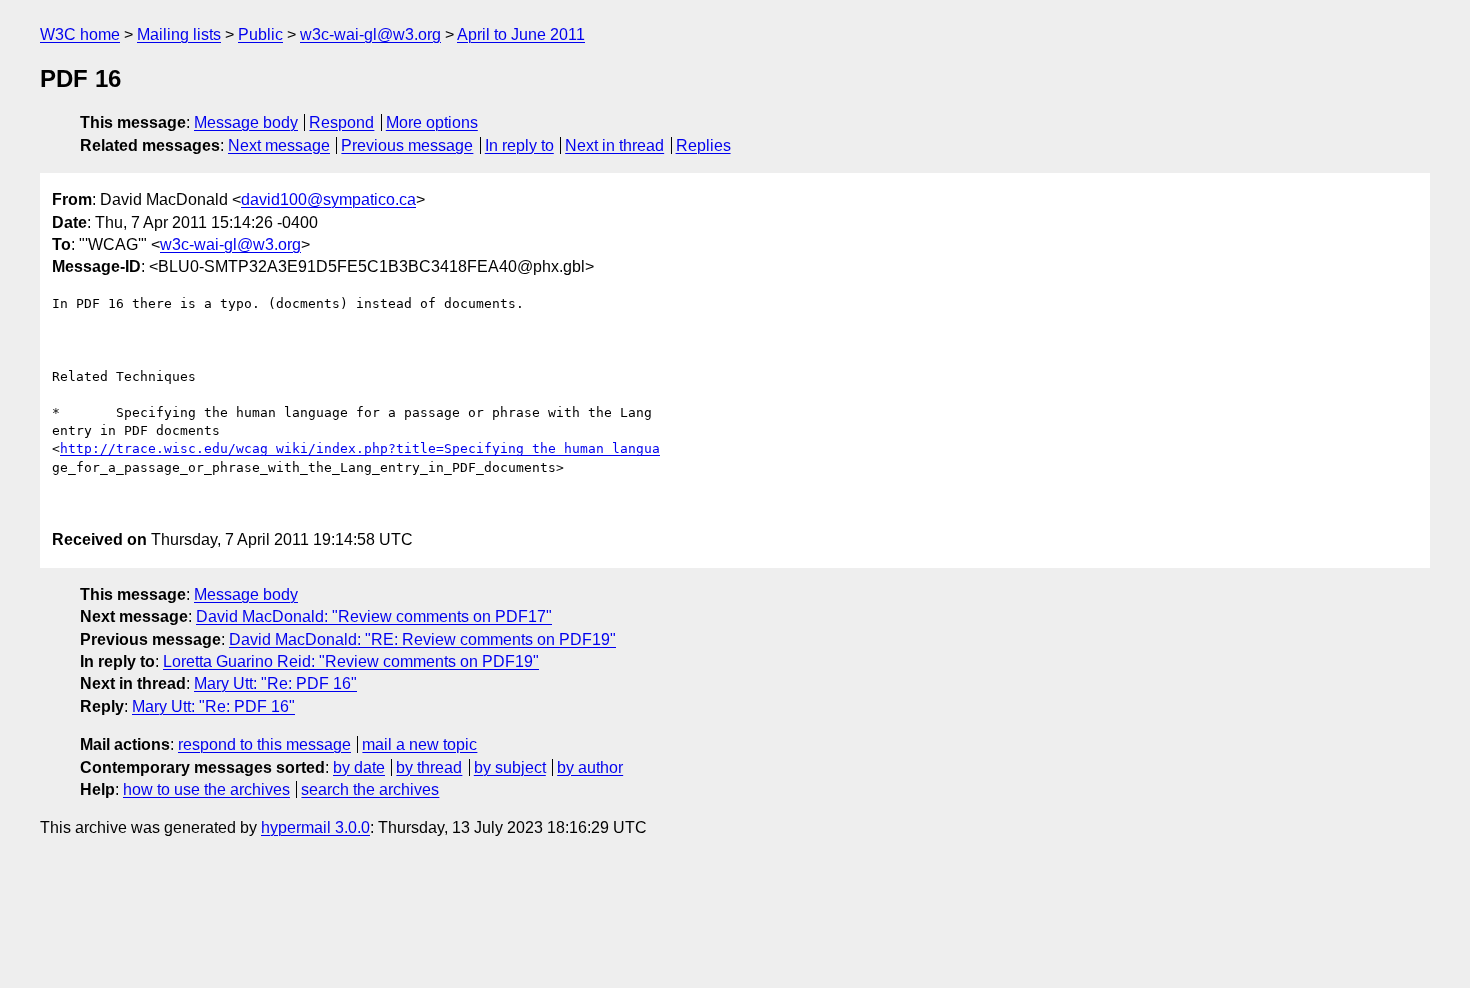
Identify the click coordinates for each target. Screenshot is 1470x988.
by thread (429, 767)
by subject (510, 767)
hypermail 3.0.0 (315, 827)
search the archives (370, 789)
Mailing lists (179, 34)
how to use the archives (206, 789)
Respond (341, 122)
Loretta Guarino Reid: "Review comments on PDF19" (351, 661)
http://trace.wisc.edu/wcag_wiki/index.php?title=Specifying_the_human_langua (360, 448)
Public (260, 34)
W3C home (80, 34)
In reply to (519, 145)
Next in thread (614, 145)
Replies (703, 145)
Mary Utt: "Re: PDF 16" (275, 683)
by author (590, 767)
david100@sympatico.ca (328, 199)
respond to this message (264, 744)
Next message (279, 145)
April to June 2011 (521, 34)
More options (432, 122)
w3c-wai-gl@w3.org (370, 34)
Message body (246, 122)
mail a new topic (419, 744)
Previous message (407, 145)
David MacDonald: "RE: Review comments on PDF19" (422, 639)
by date (359, 767)
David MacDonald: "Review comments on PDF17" (374, 616)
